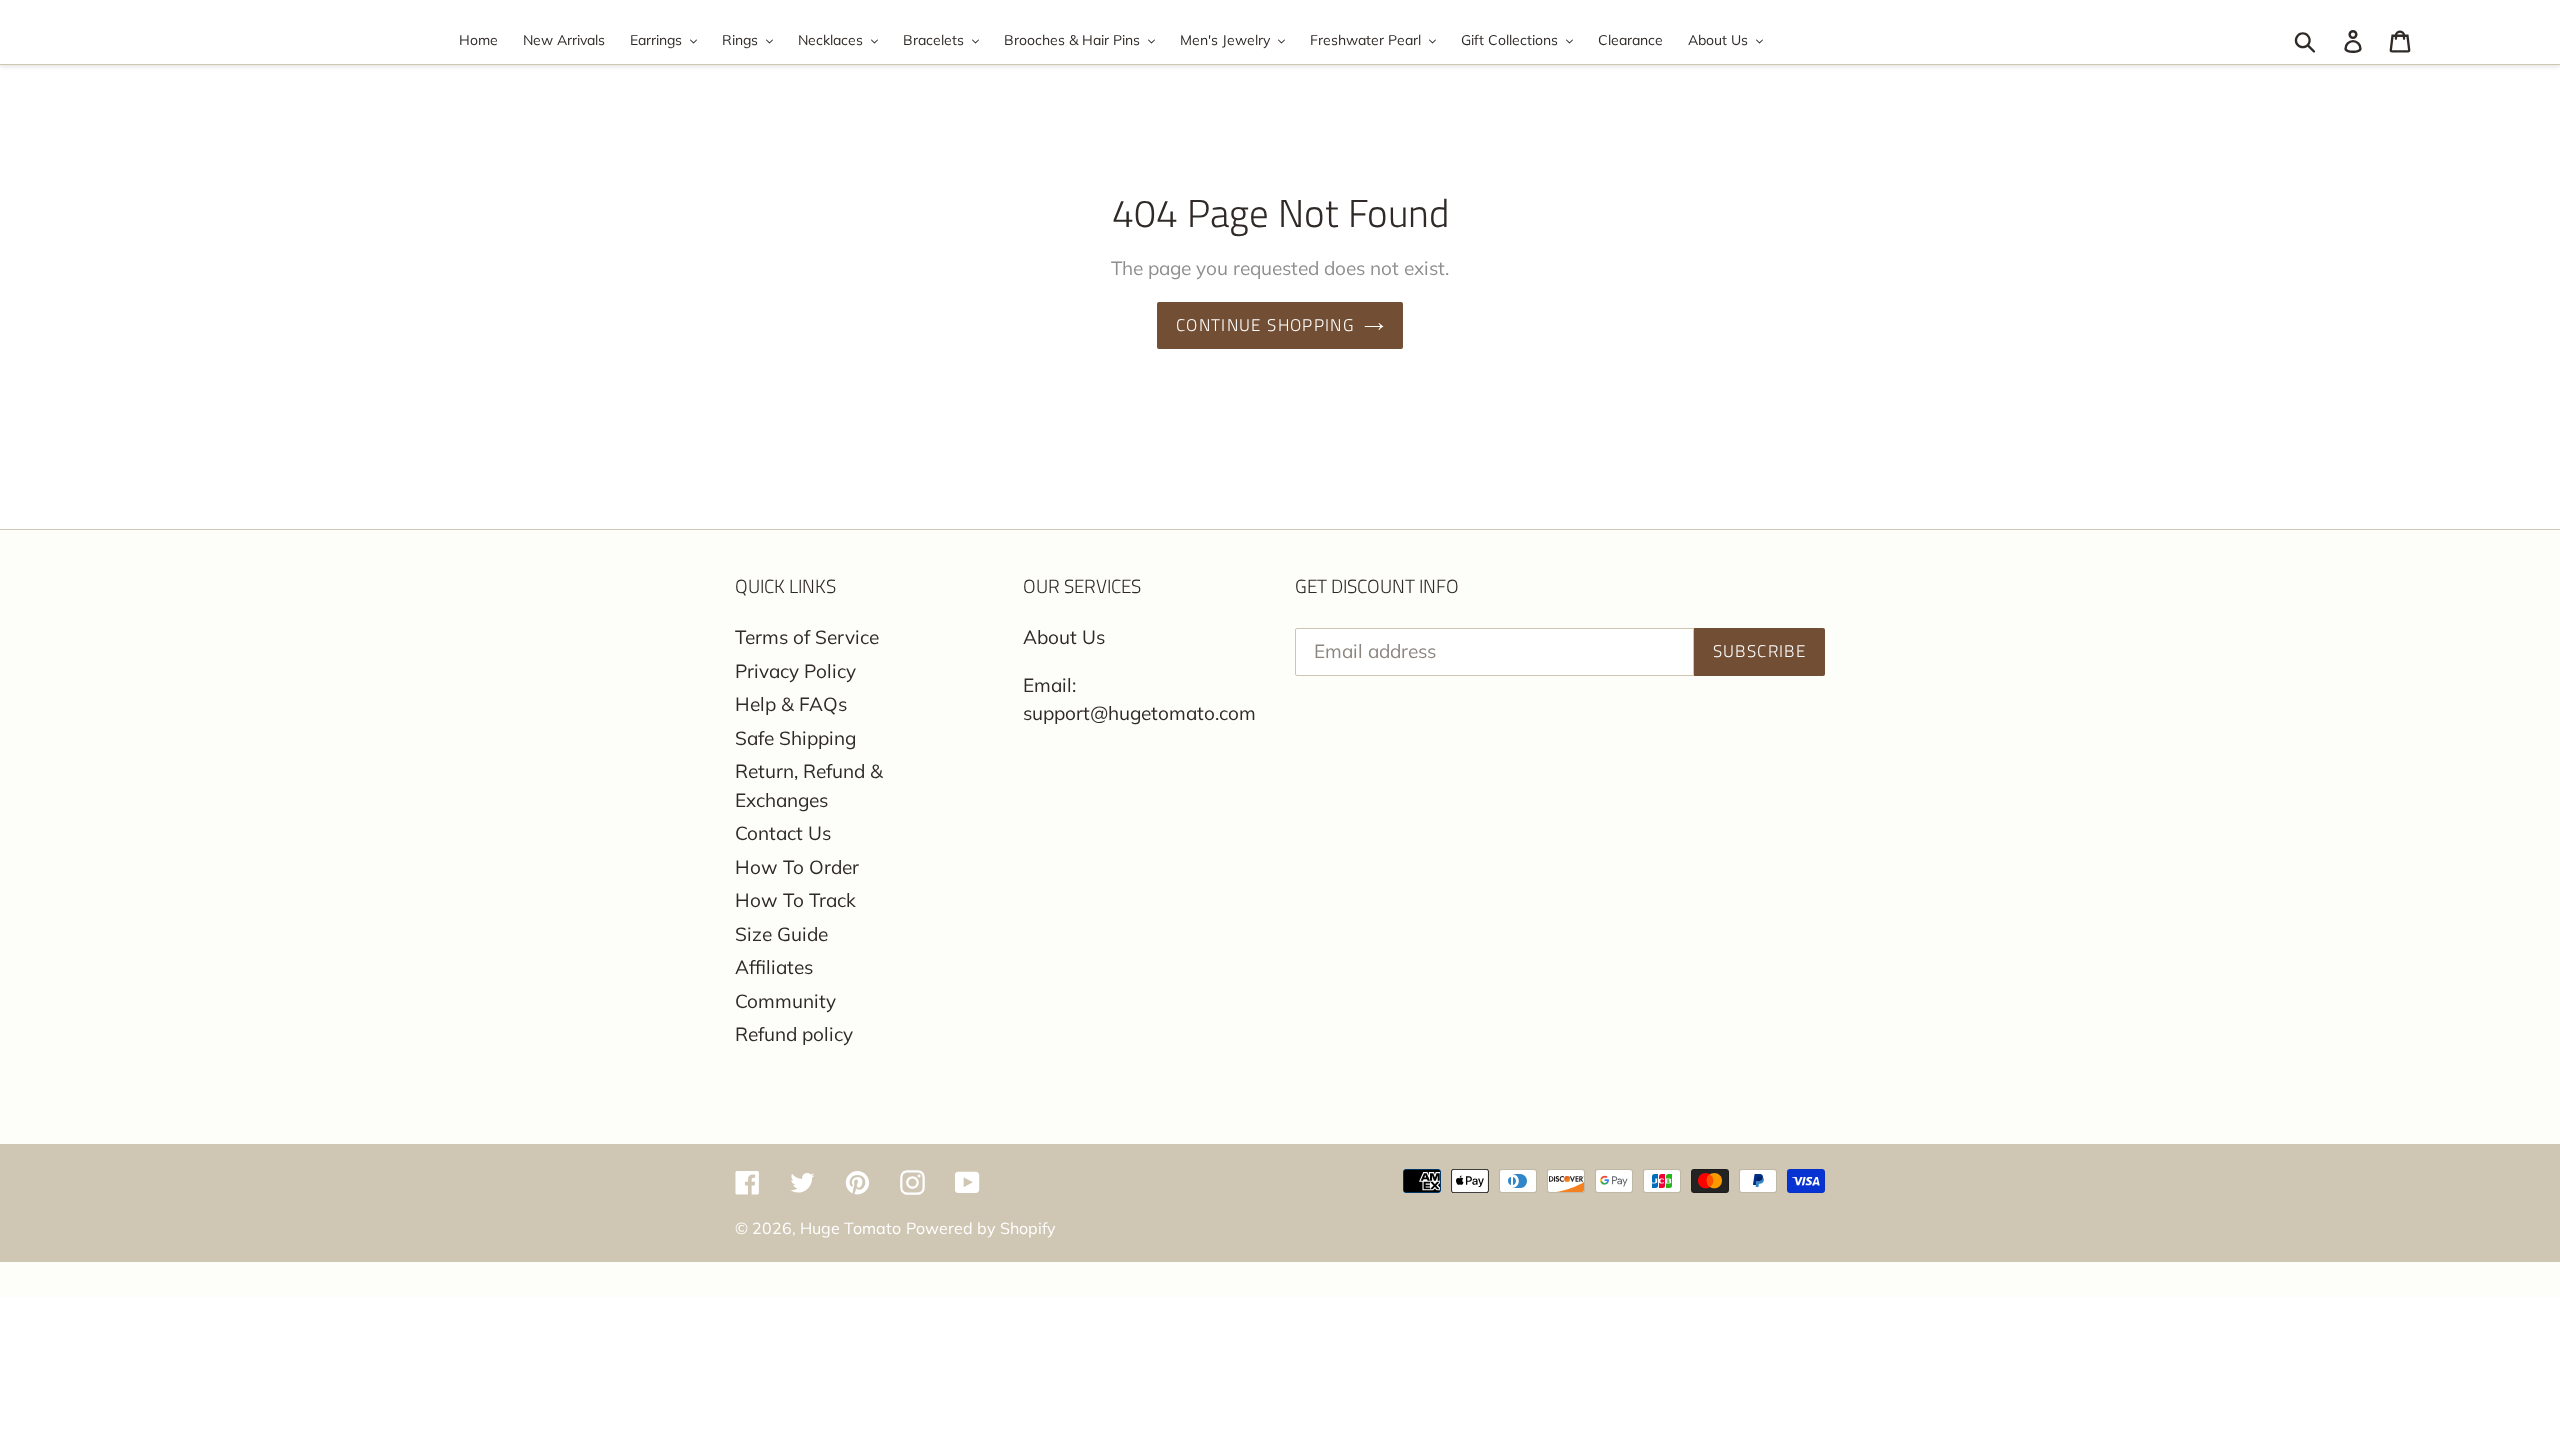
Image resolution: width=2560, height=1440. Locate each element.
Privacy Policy (795, 671)
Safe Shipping (795, 738)
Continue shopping (1265, 325)
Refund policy (794, 1034)
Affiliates (774, 967)
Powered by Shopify (981, 1228)
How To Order (797, 867)
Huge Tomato (850, 1228)
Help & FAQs (791, 704)
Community (785, 1001)
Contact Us (783, 833)
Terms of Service (807, 637)
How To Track (795, 900)
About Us (1064, 637)
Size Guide (781, 934)
